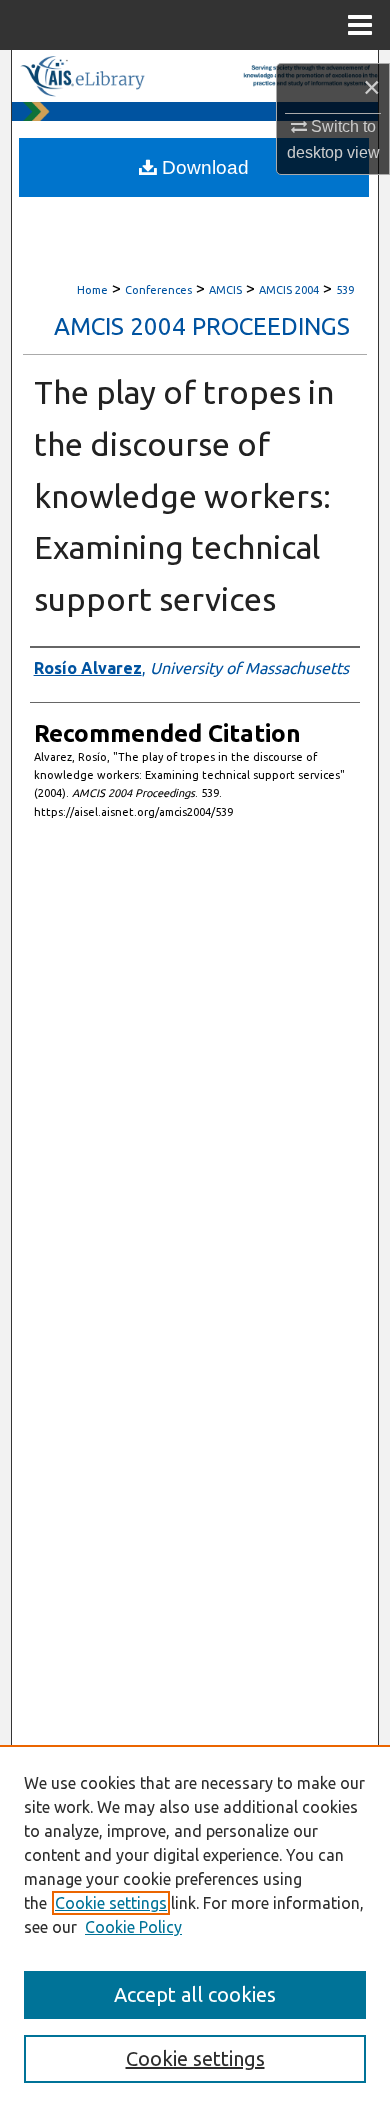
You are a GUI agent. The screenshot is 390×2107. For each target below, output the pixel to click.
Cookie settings (111, 1903)
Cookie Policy (133, 1927)
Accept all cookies (195, 1994)
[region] (195, 1926)
